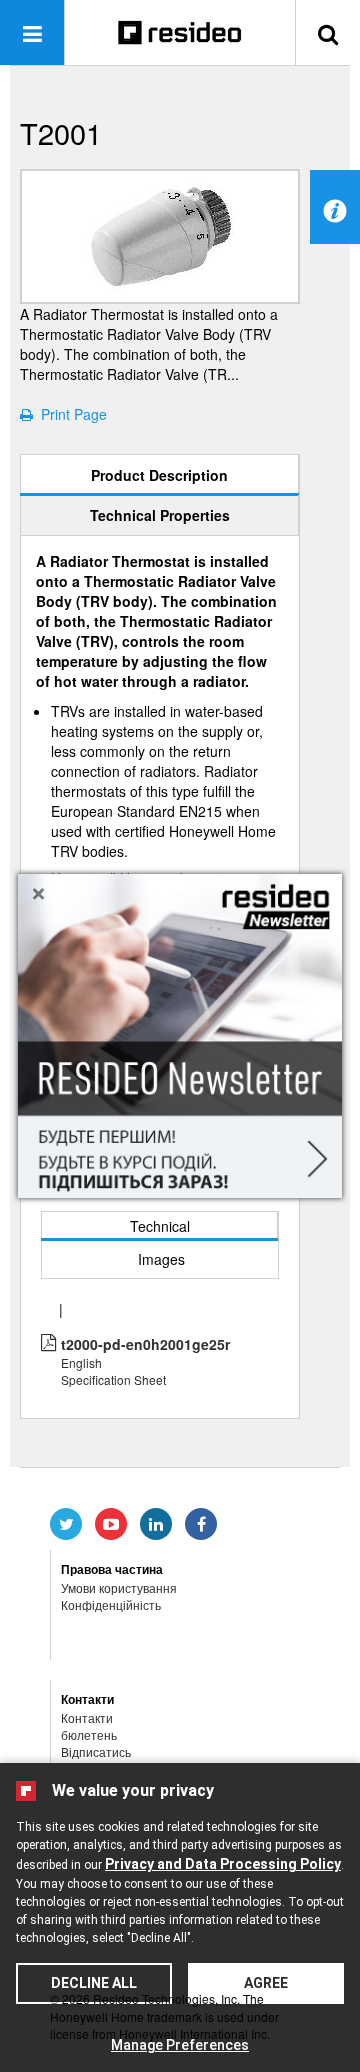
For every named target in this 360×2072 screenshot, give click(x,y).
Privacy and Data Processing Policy (223, 1864)
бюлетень (89, 1734)
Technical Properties (160, 515)
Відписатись (96, 1751)
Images (161, 1259)
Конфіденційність (111, 1604)
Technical (160, 1226)
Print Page (70, 414)
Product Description (159, 475)
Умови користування (119, 1587)
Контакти (87, 1717)
